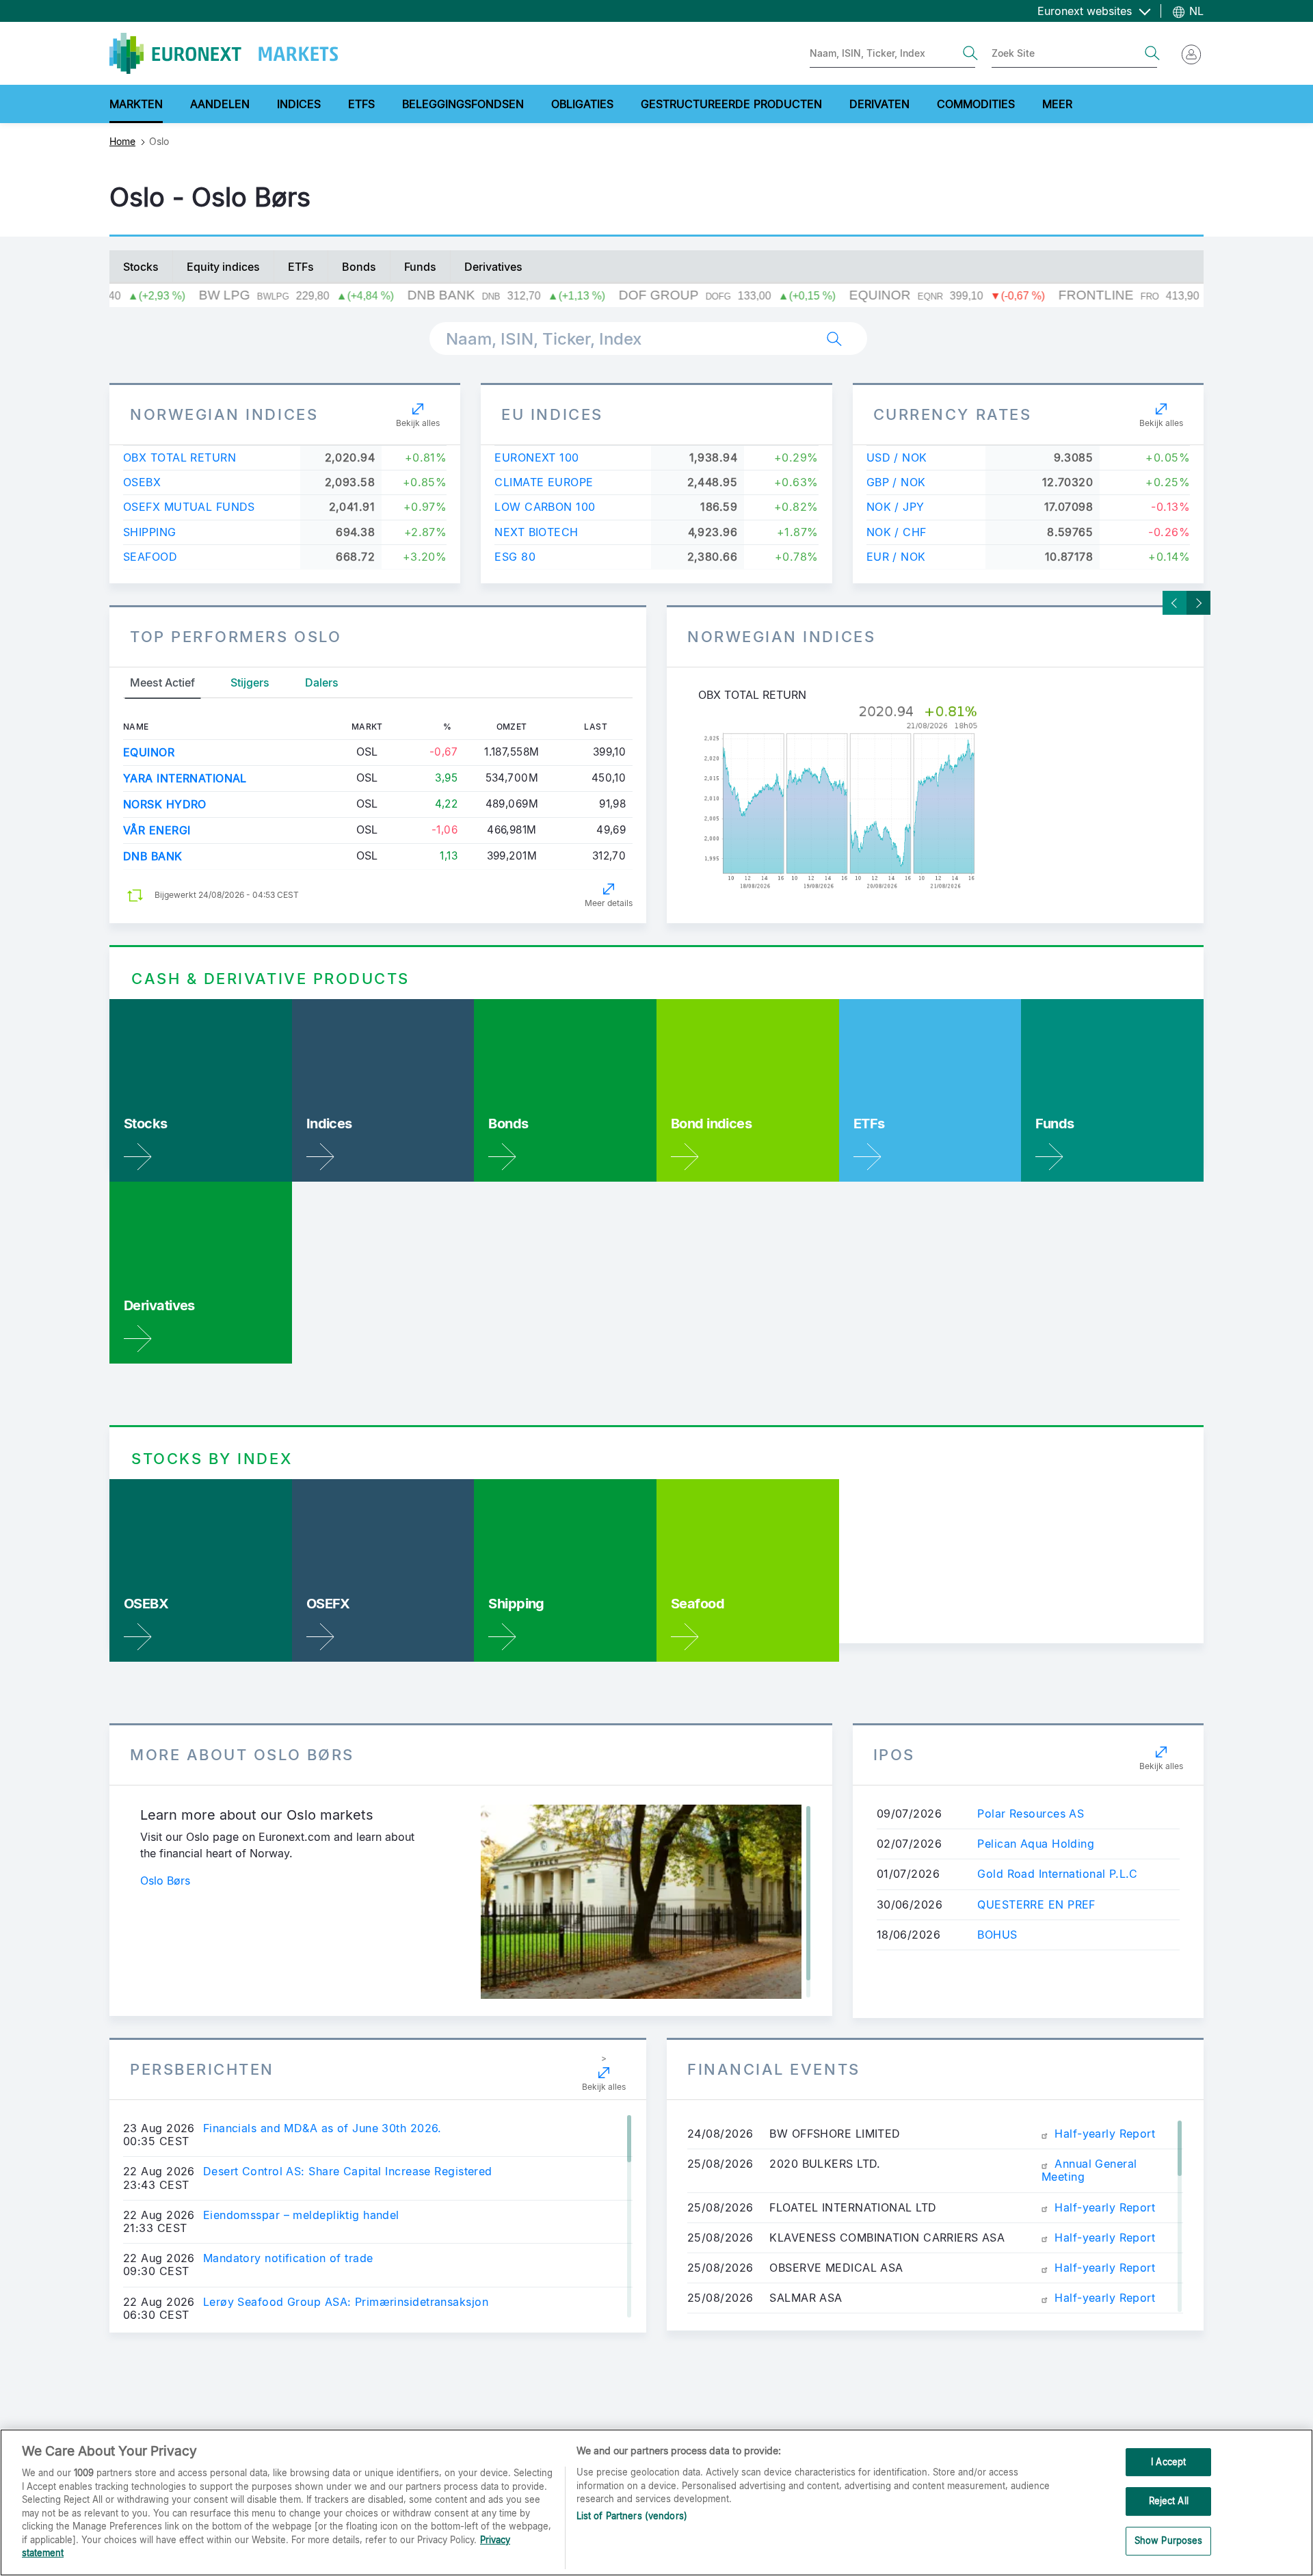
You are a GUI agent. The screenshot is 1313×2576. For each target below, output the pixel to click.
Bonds (359, 267)
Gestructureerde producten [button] (731, 104)
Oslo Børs (165, 1881)
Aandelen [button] (220, 104)
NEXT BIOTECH (536, 532)
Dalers (322, 682)
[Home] (224, 53)
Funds (420, 267)
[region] (656, 2502)
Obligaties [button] (582, 104)
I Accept (1168, 2462)
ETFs (301, 267)
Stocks (141, 267)
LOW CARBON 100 (545, 507)
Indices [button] (299, 104)
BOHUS (997, 1935)
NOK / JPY (896, 507)
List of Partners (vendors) (632, 2516)
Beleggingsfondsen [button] (463, 104)
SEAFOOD (150, 557)
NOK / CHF (897, 532)
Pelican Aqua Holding (1036, 1844)
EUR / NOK (896, 557)
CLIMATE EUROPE (544, 482)
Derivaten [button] (879, 104)
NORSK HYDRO (165, 804)
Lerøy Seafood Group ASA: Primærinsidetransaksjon (346, 2302)
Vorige (1175, 603)
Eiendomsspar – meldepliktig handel (301, 2215)
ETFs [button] (361, 104)
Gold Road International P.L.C (1057, 1874)
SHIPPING (150, 532)
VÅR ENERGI (157, 830)
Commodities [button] (976, 104)
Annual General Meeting (1089, 2170)
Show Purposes (1169, 2540)
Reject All (1169, 2501)
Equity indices (223, 267)
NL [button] (1195, 11)
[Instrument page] (935, 798)
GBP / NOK (896, 482)
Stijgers (250, 682)
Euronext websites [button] (1086, 11)
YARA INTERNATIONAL (185, 778)
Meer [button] (1057, 104)
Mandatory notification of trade (288, 2258)
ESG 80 (515, 557)
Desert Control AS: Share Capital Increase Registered (348, 2172)
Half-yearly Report (1103, 2134)
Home (122, 141)
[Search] (970, 53)
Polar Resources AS (1031, 1814)
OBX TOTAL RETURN (180, 457)
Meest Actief (162, 682)
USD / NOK (897, 457)
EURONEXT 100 (536, 457)
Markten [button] (136, 104)
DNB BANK (153, 856)
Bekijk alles (418, 423)
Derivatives (493, 267)
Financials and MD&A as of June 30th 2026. (322, 2128)
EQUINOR (149, 752)
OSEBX (142, 482)
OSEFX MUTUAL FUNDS (189, 507)
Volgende (1198, 603)
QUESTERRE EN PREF (1036, 1904)
